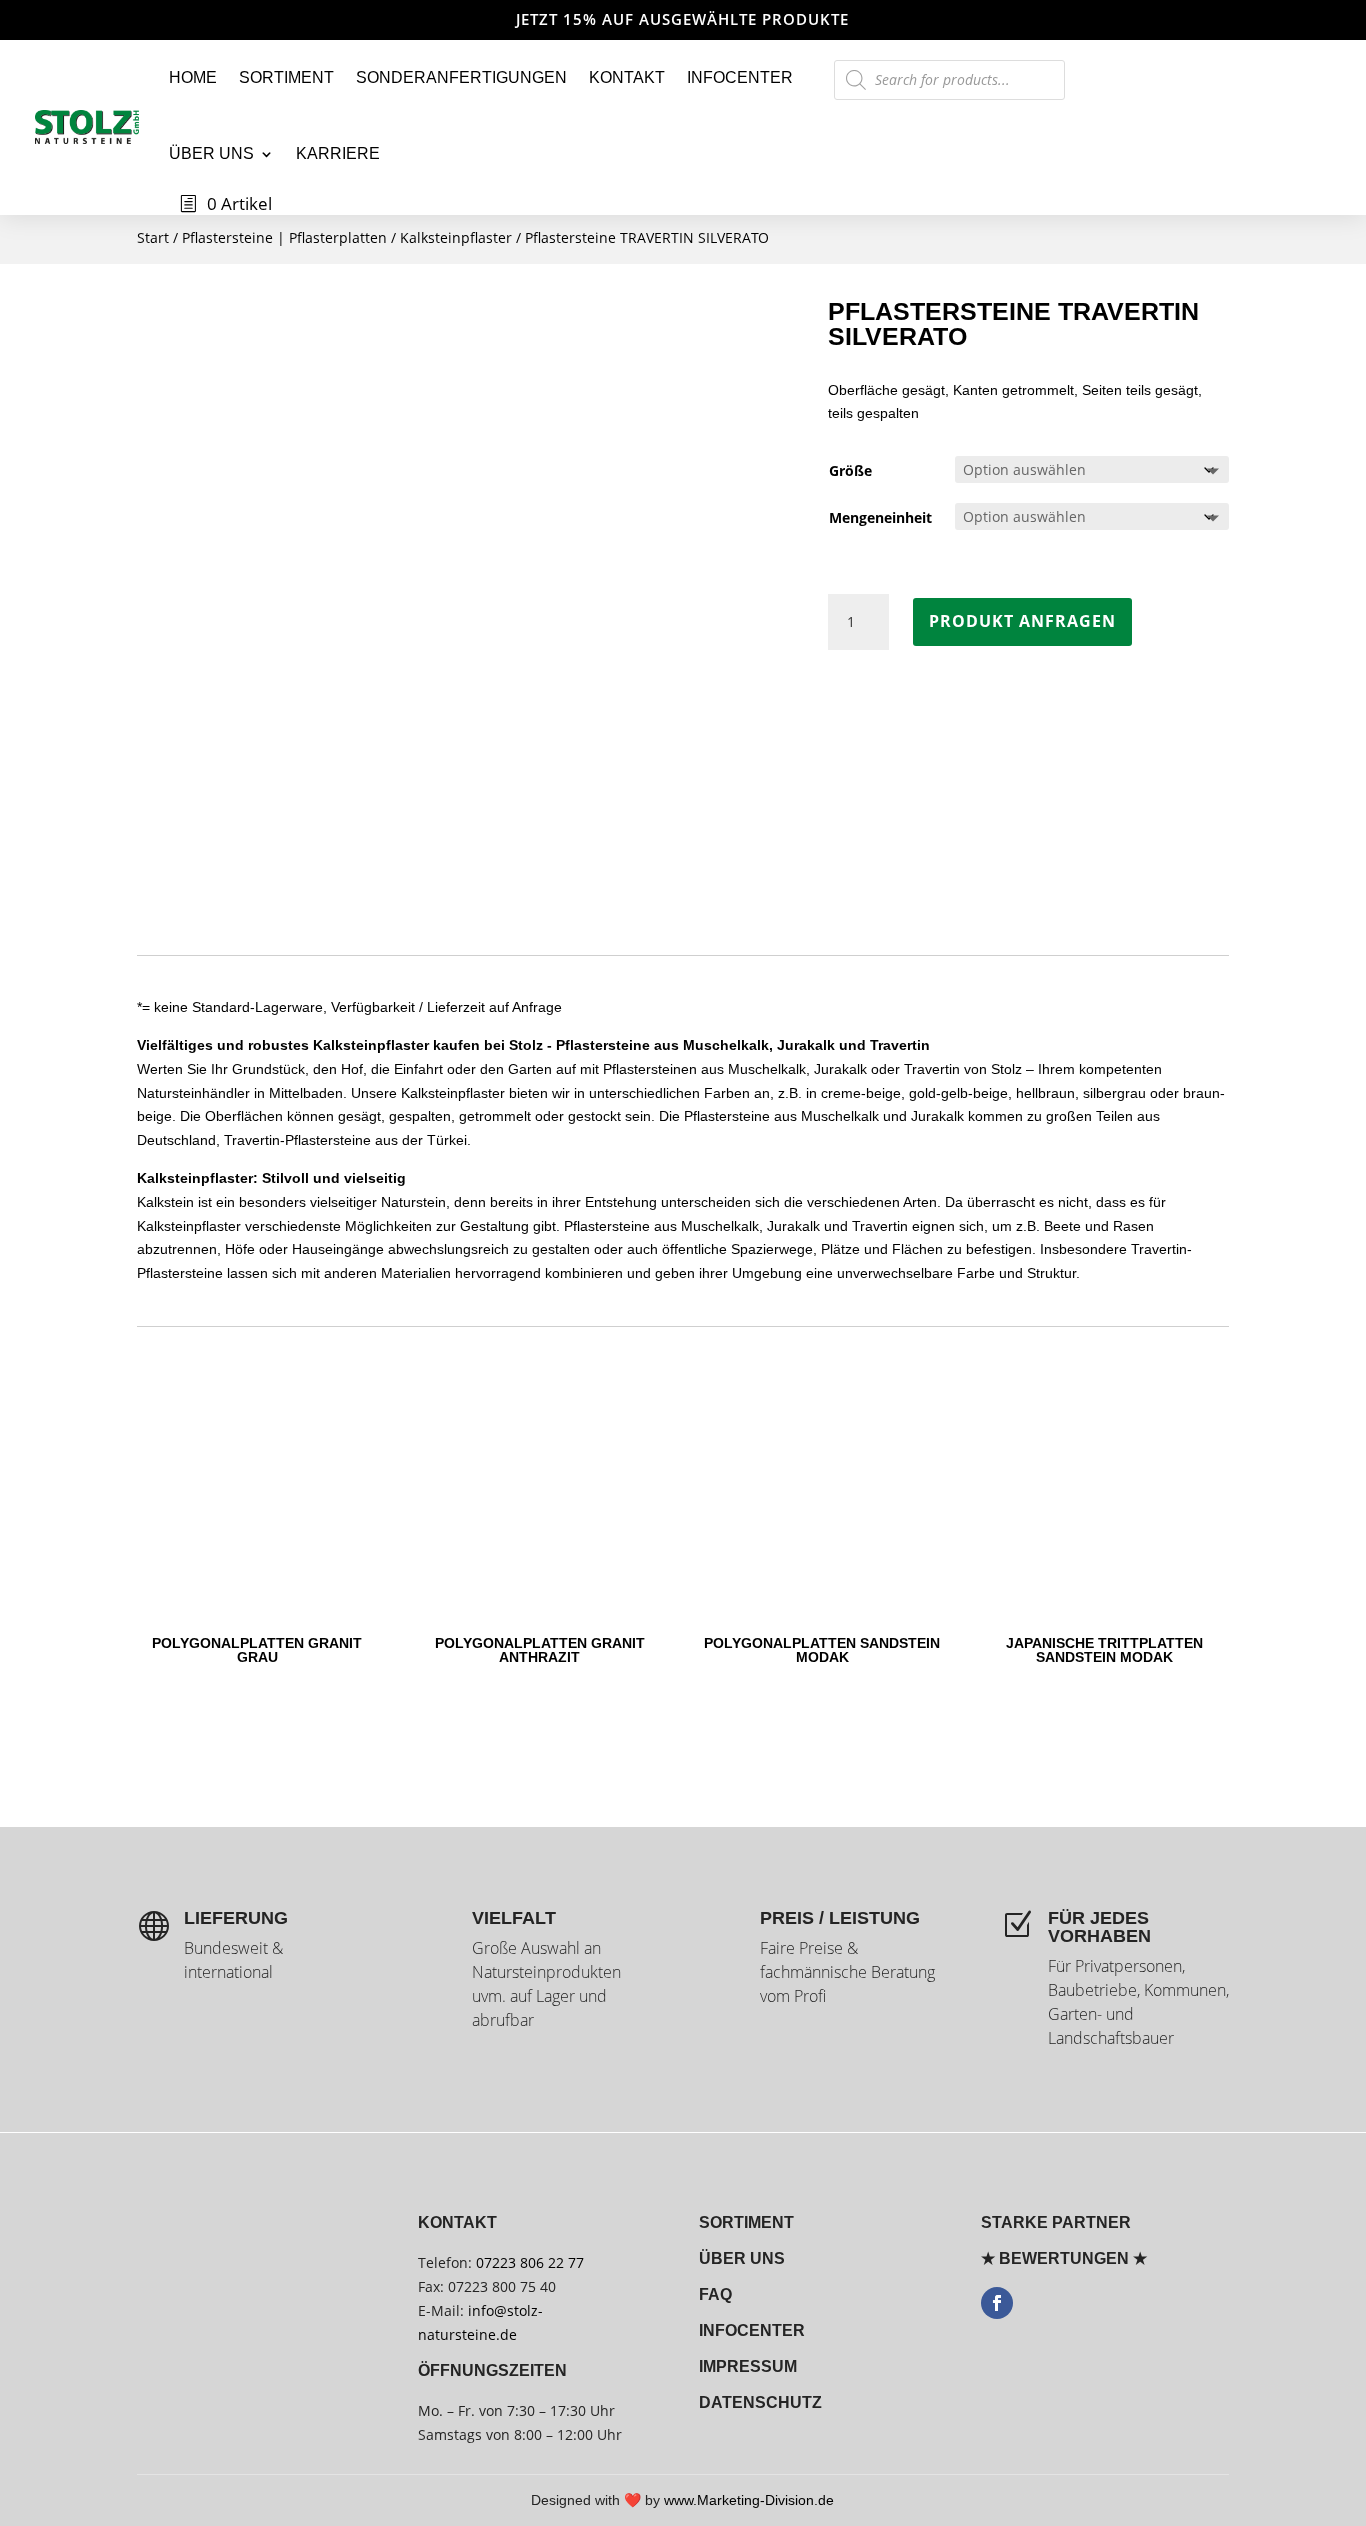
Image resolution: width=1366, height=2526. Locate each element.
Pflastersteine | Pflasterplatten (284, 237)
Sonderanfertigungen (461, 77)
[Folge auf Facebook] (997, 2303)
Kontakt (627, 77)
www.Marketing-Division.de (749, 2500)
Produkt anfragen (1022, 621)
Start (153, 237)
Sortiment (286, 77)
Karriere (338, 153)
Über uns (211, 153)
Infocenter (740, 77)
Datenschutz (760, 2402)
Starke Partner (1056, 2222)
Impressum (748, 2366)
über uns (742, 2258)
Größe (850, 470)
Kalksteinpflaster (456, 237)
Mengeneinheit (880, 517)
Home (193, 77)
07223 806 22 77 (530, 2262)
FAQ (715, 2294)
